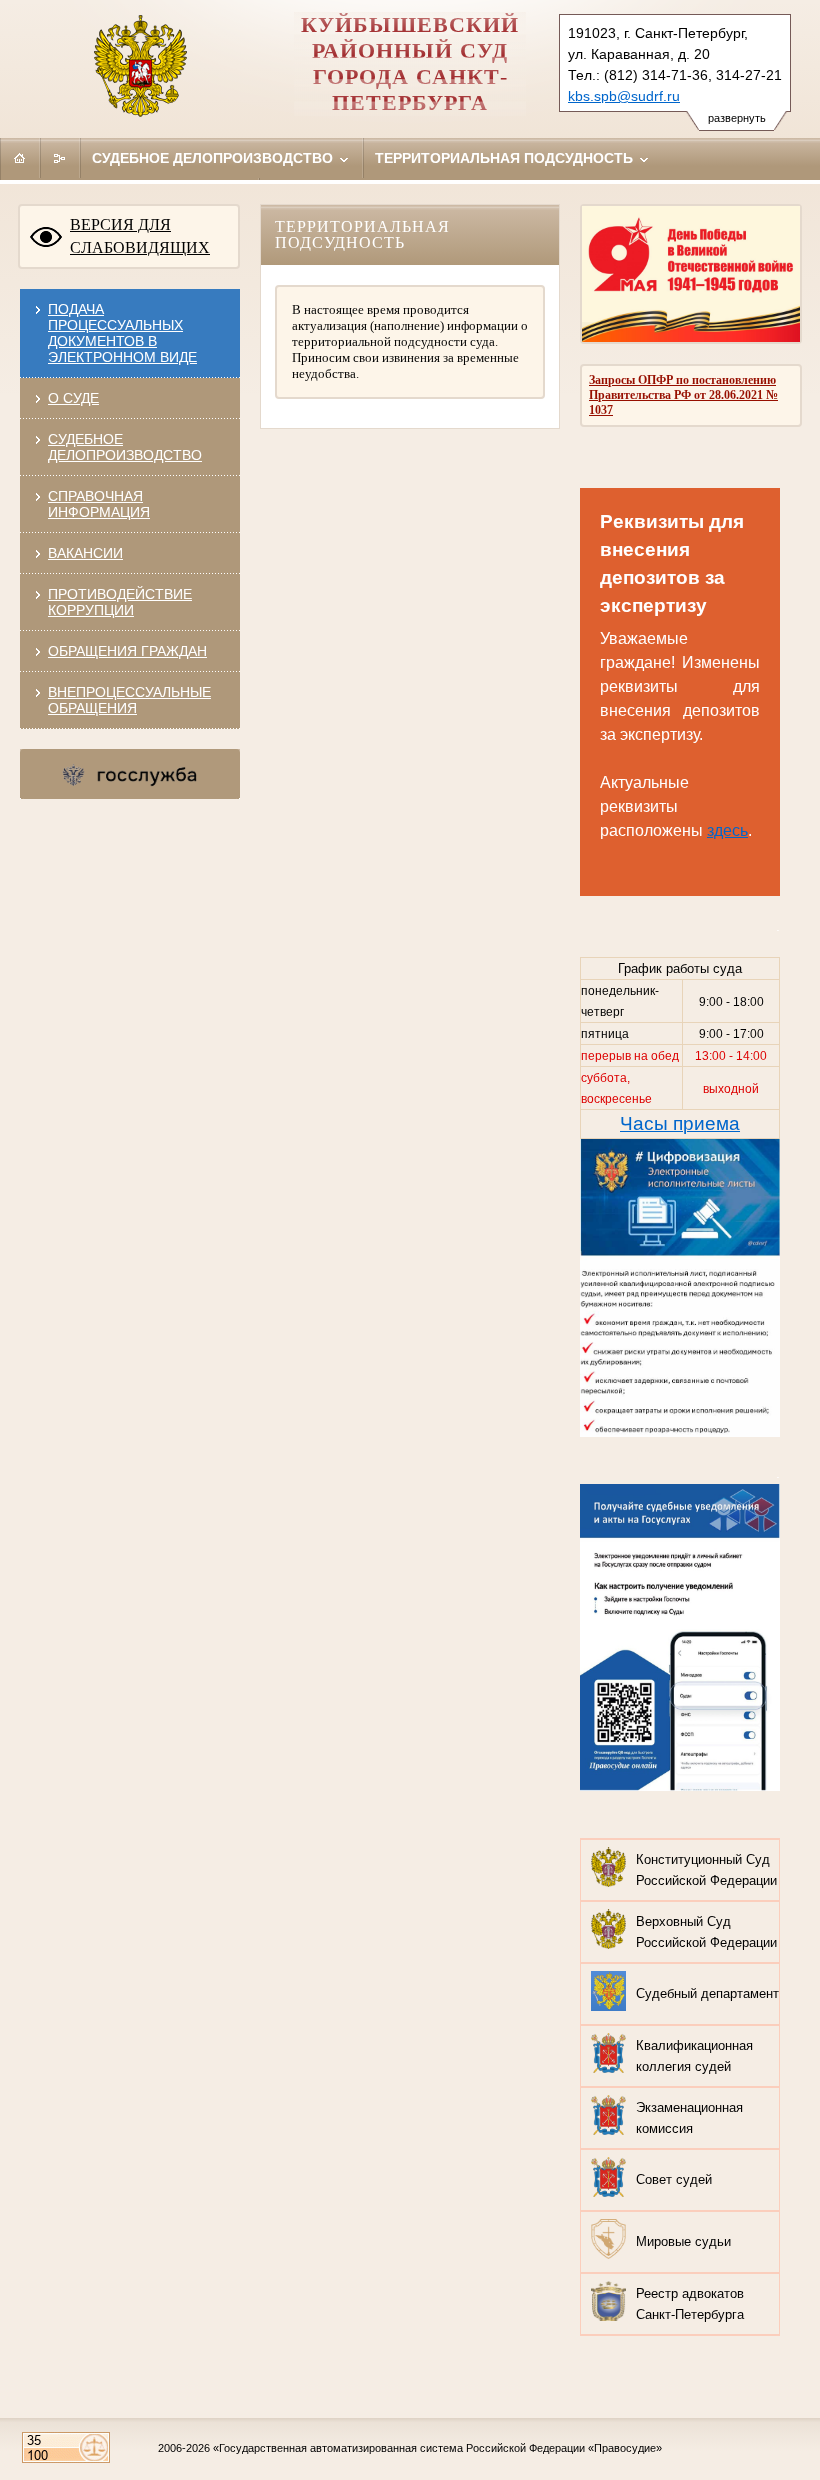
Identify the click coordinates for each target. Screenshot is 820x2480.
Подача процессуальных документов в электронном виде (122, 333)
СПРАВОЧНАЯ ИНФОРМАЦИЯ (99, 504)
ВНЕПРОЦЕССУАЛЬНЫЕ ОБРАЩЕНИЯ (129, 700)
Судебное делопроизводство (214, 158)
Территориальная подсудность (506, 158)
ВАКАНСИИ (85, 553)
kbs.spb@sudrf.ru (624, 96)
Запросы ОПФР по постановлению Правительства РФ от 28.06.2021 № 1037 (683, 395)
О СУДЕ (73, 398)
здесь (727, 830)
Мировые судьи (683, 2241)
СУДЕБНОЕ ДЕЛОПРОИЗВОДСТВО (125, 447)
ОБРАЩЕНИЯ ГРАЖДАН (127, 651)
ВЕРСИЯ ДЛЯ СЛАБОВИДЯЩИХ (140, 236)
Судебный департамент (707, 1993)
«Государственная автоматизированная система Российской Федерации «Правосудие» (437, 2448)
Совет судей (674, 2179)
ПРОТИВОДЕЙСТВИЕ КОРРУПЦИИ (120, 602)
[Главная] (20, 158)
